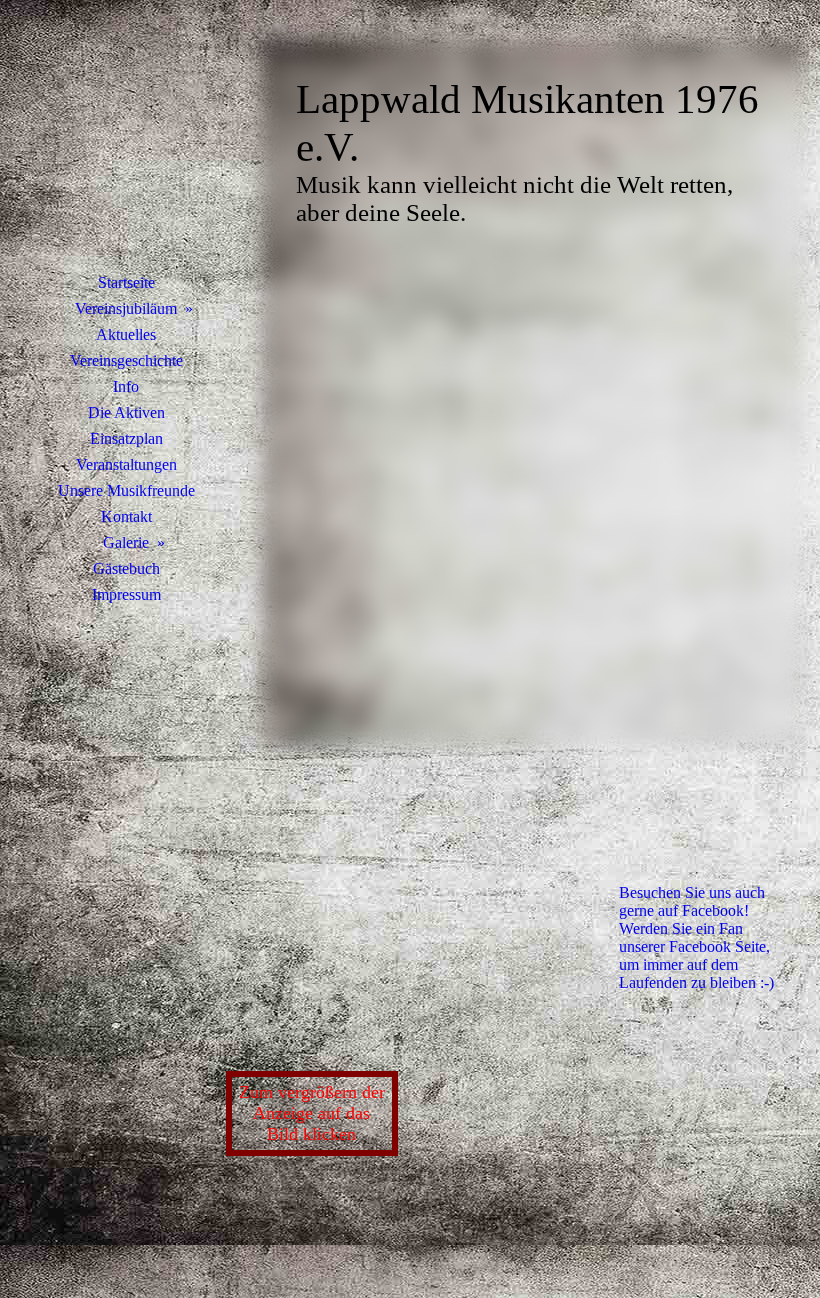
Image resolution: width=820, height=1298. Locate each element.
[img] (126, 145)
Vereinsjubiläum (126, 308)
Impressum (126, 594)
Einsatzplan (126, 438)
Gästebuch (126, 568)
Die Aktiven (126, 412)
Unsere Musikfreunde (126, 490)
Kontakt (126, 516)
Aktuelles (126, 334)
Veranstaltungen (126, 464)
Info (126, 386)
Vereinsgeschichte (126, 360)
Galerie (126, 542)
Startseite (126, 282)
